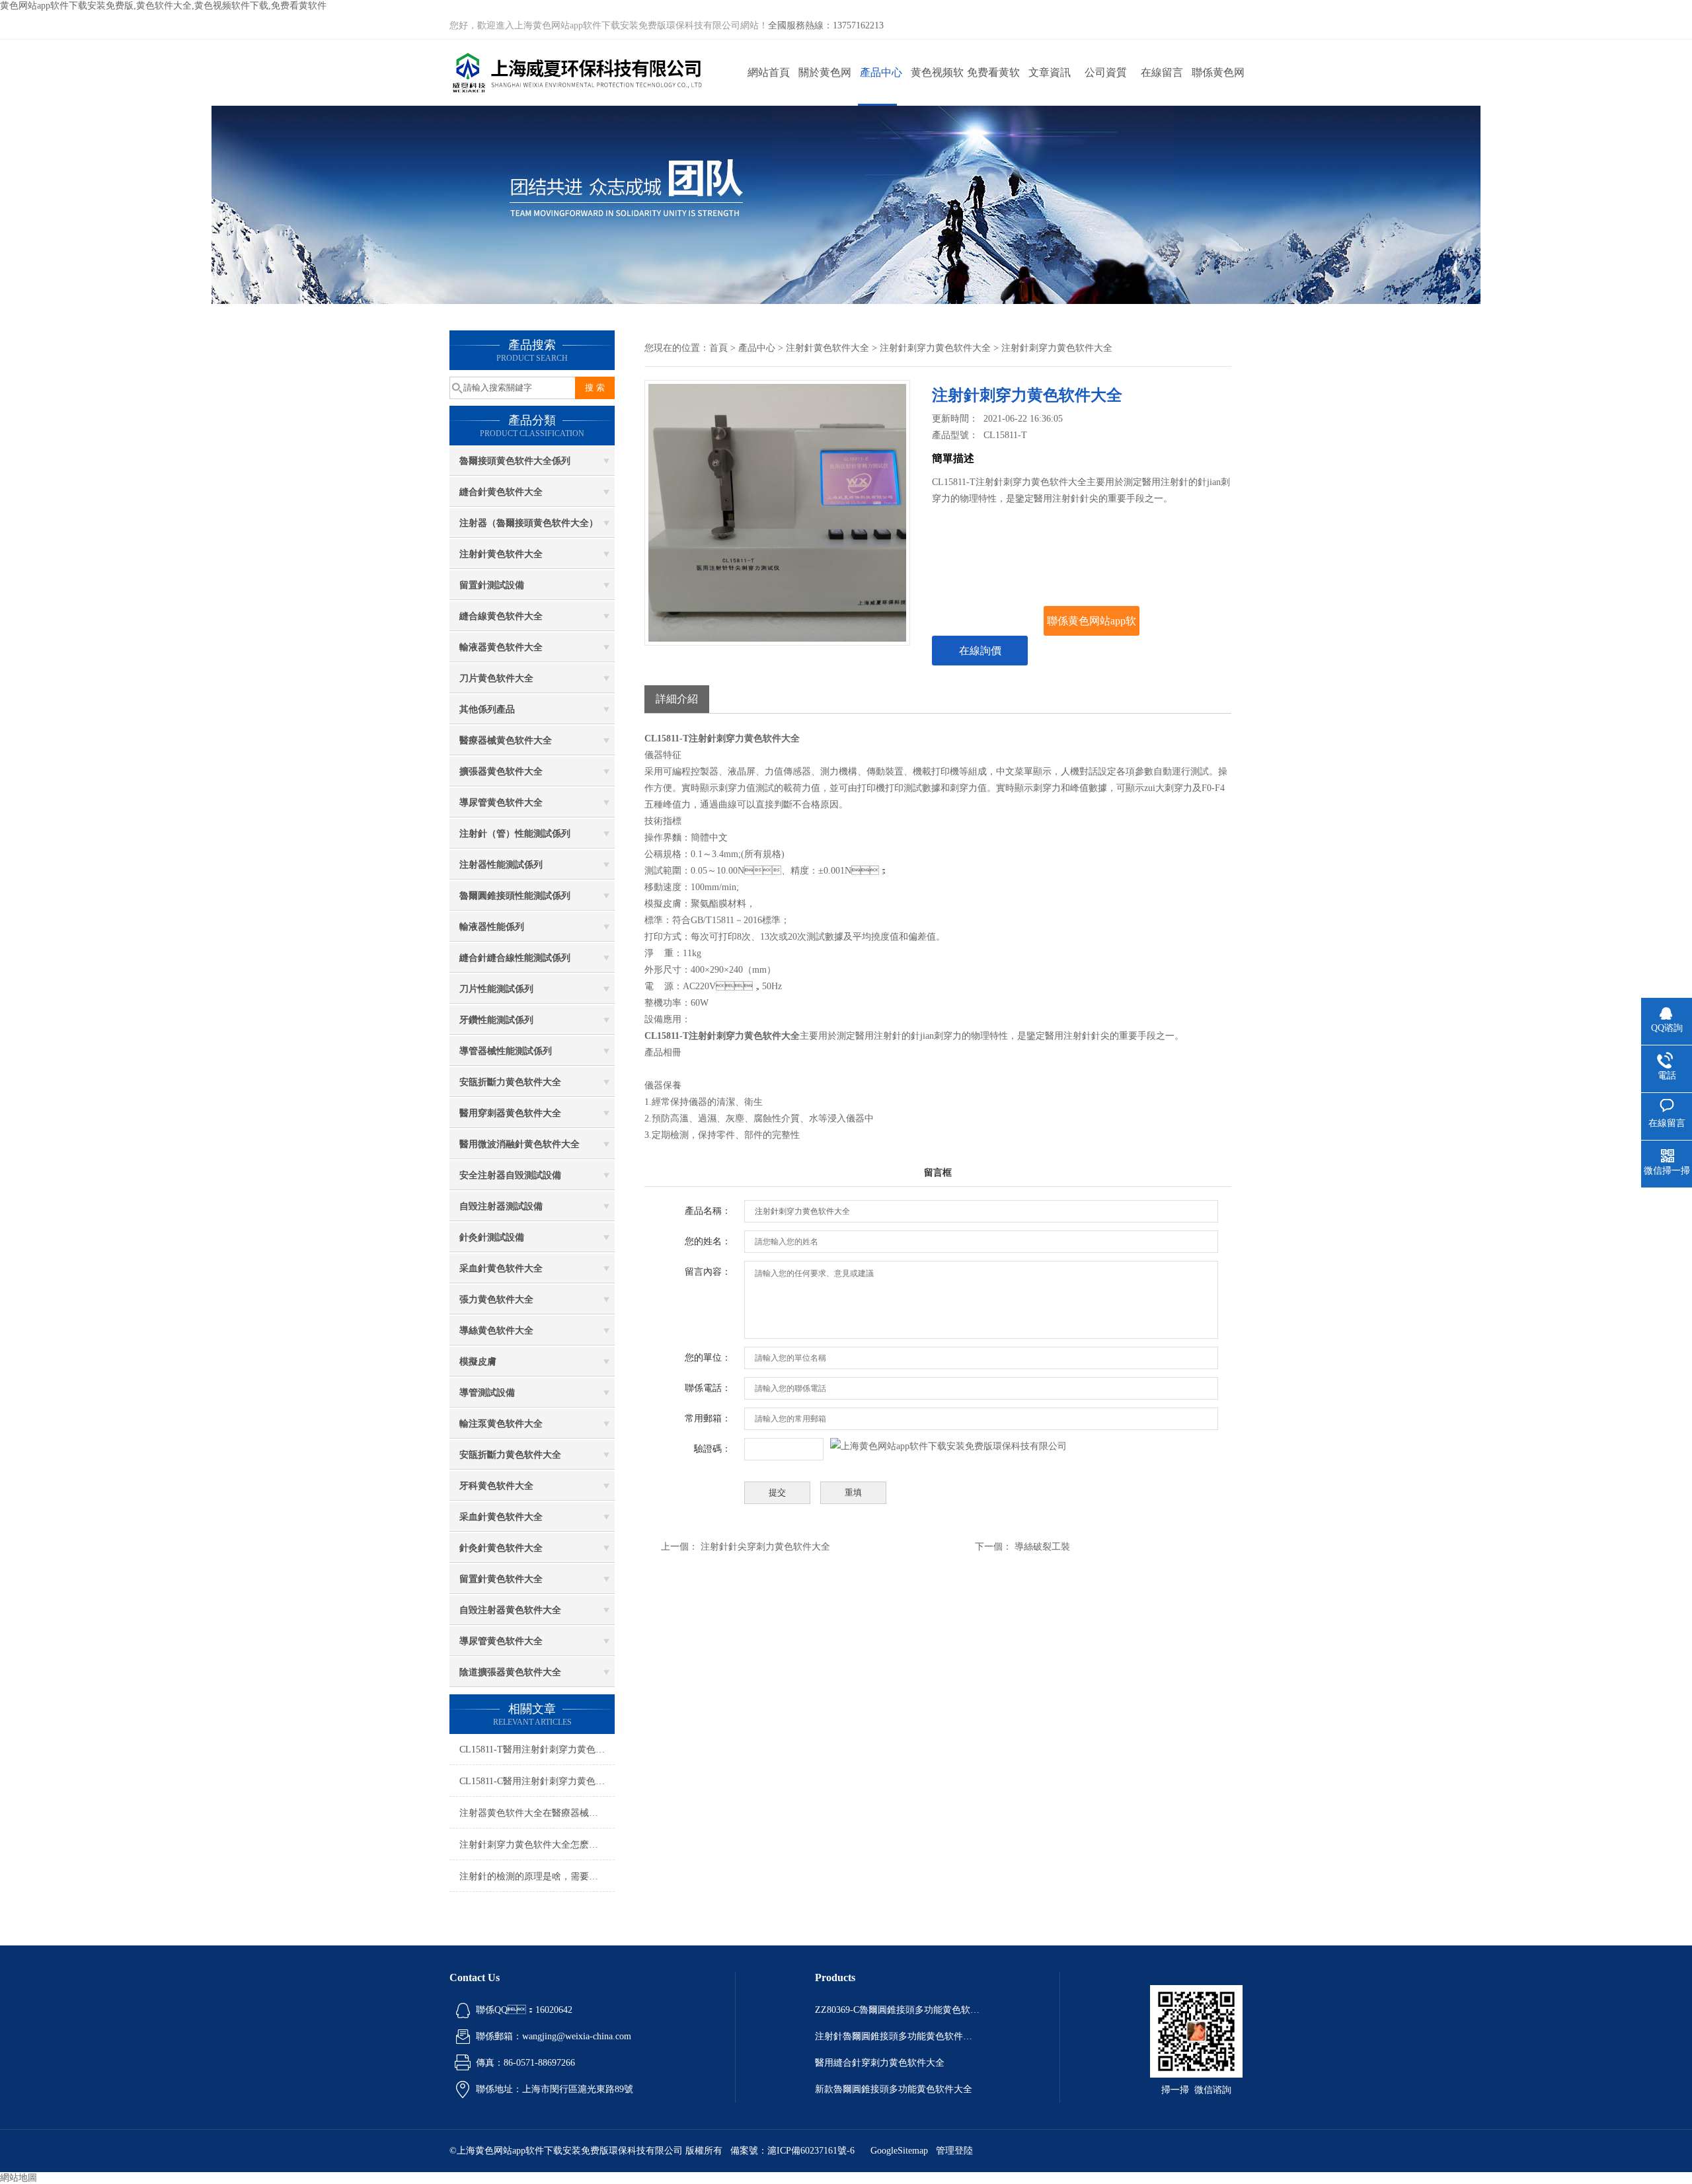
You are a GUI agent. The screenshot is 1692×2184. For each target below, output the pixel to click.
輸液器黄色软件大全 (501, 647)
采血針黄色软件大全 (501, 1268)
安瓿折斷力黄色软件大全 (510, 1082)
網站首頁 (769, 72)
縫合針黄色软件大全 (501, 492)
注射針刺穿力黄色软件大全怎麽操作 (533, 1845)
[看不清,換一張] (948, 1446)
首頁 (718, 348)
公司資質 (1106, 72)
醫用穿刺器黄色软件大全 (510, 1113)
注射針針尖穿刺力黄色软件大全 (765, 1547)
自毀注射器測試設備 (501, 1206)
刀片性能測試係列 (496, 989)
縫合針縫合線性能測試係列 (515, 958)
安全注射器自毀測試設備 (510, 1175)
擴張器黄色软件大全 (501, 772)
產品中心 (881, 72)
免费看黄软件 (993, 86)
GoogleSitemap (899, 2151)
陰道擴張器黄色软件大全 (510, 1672)
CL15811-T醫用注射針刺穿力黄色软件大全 (537, 1750)
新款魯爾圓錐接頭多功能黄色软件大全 (894, 2089)
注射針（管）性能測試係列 (515, 834)
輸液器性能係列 (492, 927)
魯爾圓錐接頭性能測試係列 (515, 896)
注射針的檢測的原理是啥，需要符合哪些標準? (537, 1876)
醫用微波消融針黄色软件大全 (519, 1144)
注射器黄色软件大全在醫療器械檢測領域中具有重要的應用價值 (537, 1813)
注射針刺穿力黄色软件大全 (935, 348)
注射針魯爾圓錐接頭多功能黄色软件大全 (898, 2036)
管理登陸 (954, 2151)
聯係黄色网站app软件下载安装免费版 (1218, 86)
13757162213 (858, 25)
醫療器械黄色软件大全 (506, 740)
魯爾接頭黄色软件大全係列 (515, 461)
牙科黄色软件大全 (496, 1486)
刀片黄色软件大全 (496, 678)
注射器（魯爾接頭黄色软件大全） (529, 523)
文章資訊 (1050, 72)
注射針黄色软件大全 (501, 554)
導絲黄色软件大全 (496, 1331)
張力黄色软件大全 (496, 1299)
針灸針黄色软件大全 (501, 1548)
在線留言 (1162, 72)
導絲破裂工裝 (1042, 1547)
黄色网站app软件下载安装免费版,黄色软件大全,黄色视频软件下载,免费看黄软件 (163, 6)
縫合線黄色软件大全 (501, 616)
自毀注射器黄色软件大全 (510, 1610)
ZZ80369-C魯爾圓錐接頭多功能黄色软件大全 (898, 2010)
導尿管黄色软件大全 (501, 803)
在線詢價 (980, 651)
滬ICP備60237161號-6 (811, 2151)
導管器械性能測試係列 (506, 1051)
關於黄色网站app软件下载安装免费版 (825, 86)
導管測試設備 (487, 1393)
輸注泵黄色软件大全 (501, 1424)
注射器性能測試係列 (501, 865)
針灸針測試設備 (492, 1237)
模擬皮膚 (478, 1362)
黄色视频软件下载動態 (937, 86)
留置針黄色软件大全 (501, 1579)
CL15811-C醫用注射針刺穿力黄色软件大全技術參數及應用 (537, 1781)
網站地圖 (19, 2178)
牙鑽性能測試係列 (496, 1020)
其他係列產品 (487, 709)
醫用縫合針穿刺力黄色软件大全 (880, 2063)
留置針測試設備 (492, 585)
